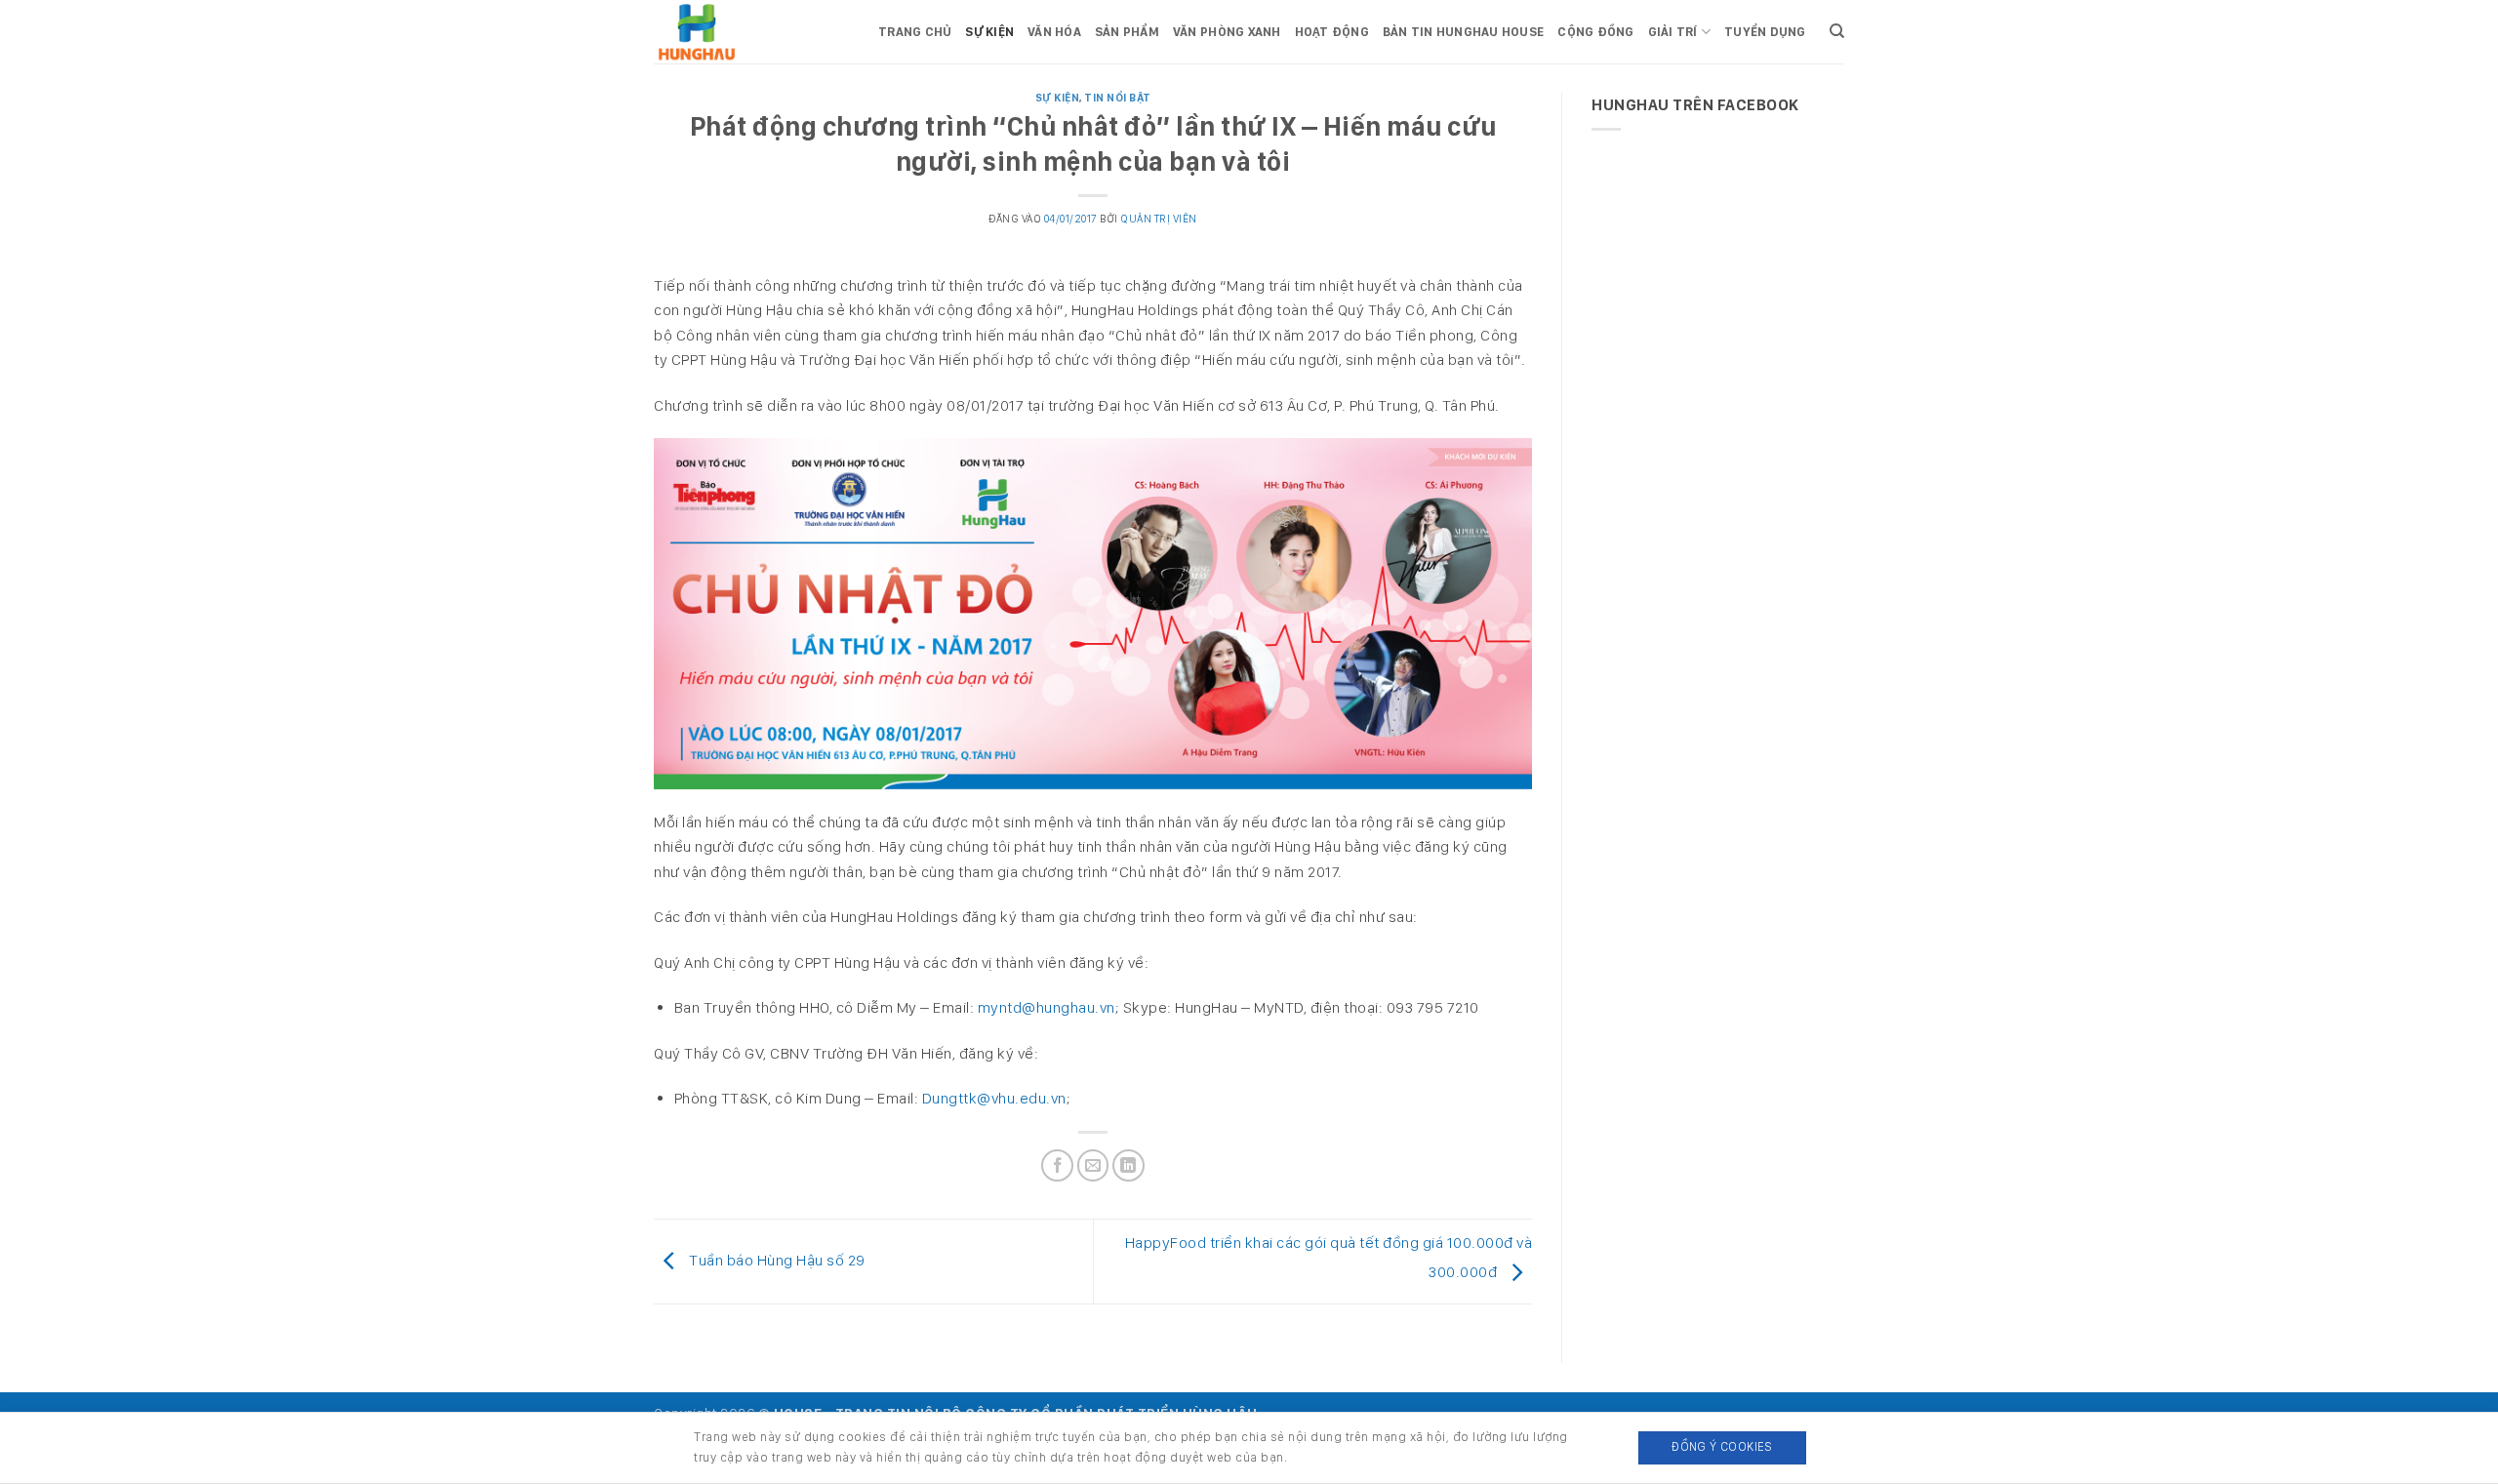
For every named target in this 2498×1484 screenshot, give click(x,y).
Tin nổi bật (1118, 98)
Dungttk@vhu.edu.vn (994, 1098)
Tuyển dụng (1765, 32)
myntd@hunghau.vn (1047, 1007)
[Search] (1837, 31)
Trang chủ (915, 32)
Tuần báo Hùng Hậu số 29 (776, 1260)
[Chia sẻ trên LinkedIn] (1128, 1165)
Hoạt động (1332, 32)
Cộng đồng (1595, 32)
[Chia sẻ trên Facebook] (1057, 1165)
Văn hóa (1054, 32)
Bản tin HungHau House (1463, 32)
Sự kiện (989, 32)
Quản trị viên (1159, 219)
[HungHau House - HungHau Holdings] (751, 32)
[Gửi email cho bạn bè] (1093, 1165)
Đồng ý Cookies (1722, 1446)
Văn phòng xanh (1227, 32)
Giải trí (1673, 32)
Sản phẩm (1127, 32)
